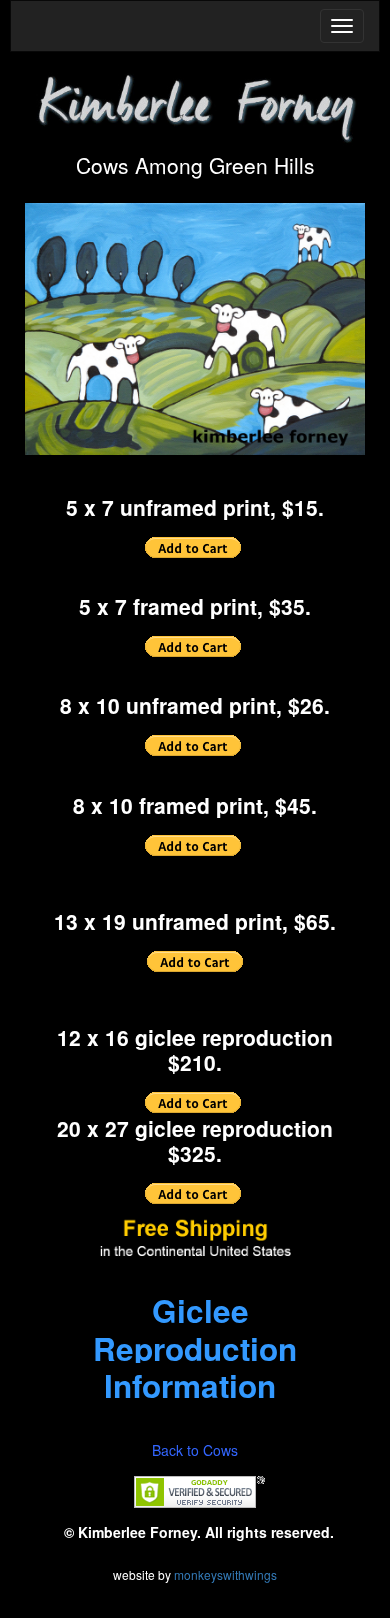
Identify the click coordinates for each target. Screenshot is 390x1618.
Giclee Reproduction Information (195, 1348)
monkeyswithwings (225, 1574)
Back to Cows (195, 1450)
